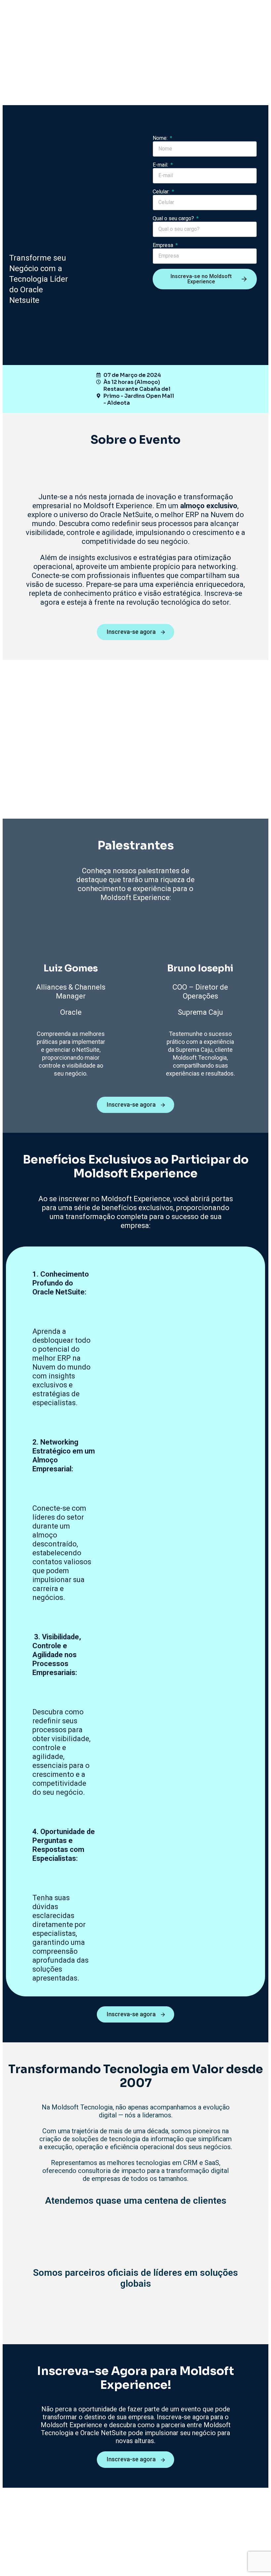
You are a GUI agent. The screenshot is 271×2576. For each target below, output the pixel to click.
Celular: (162, 192)
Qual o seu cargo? (174, 218)
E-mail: (161, 165)
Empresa (164, 245)
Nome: (161, 138)
